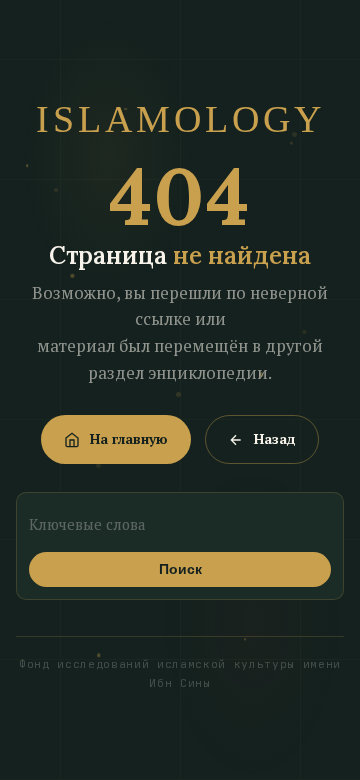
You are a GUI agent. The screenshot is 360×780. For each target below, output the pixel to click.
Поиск (180, 569)
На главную (129, 439)
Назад (275, 439)
